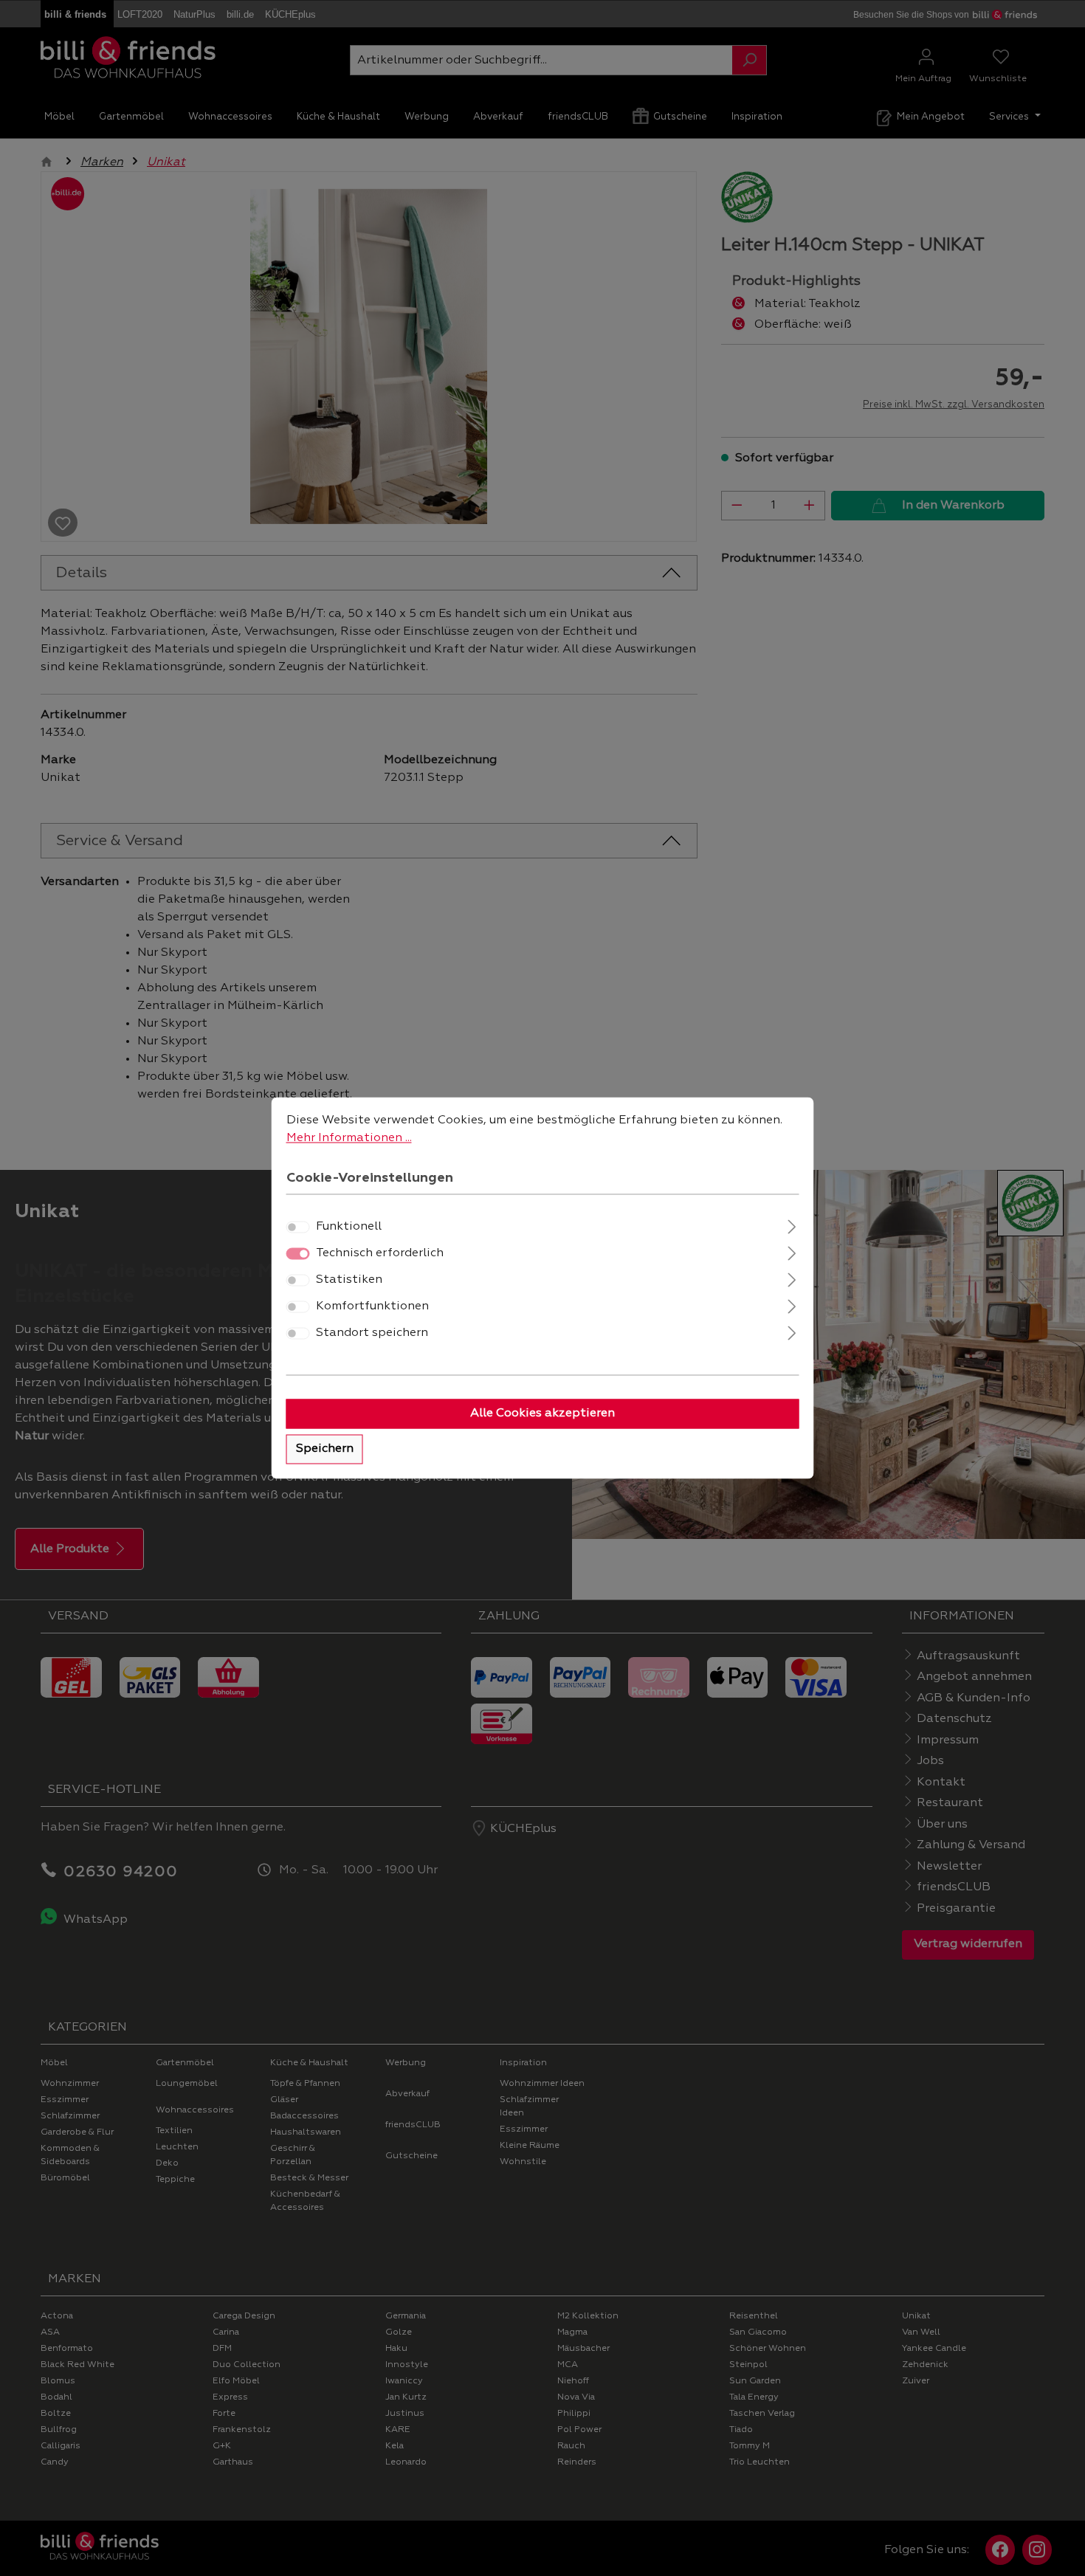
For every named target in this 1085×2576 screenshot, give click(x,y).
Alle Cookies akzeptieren (542, 1414)
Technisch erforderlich (380, 1254)
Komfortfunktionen (372, 1307)
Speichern (325, 1450)
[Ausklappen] (792, 1226)
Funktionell (349, 1227)
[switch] (298, 1227)
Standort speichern (372, 1334)
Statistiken (349, 1281)
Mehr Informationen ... (349, 1138)
